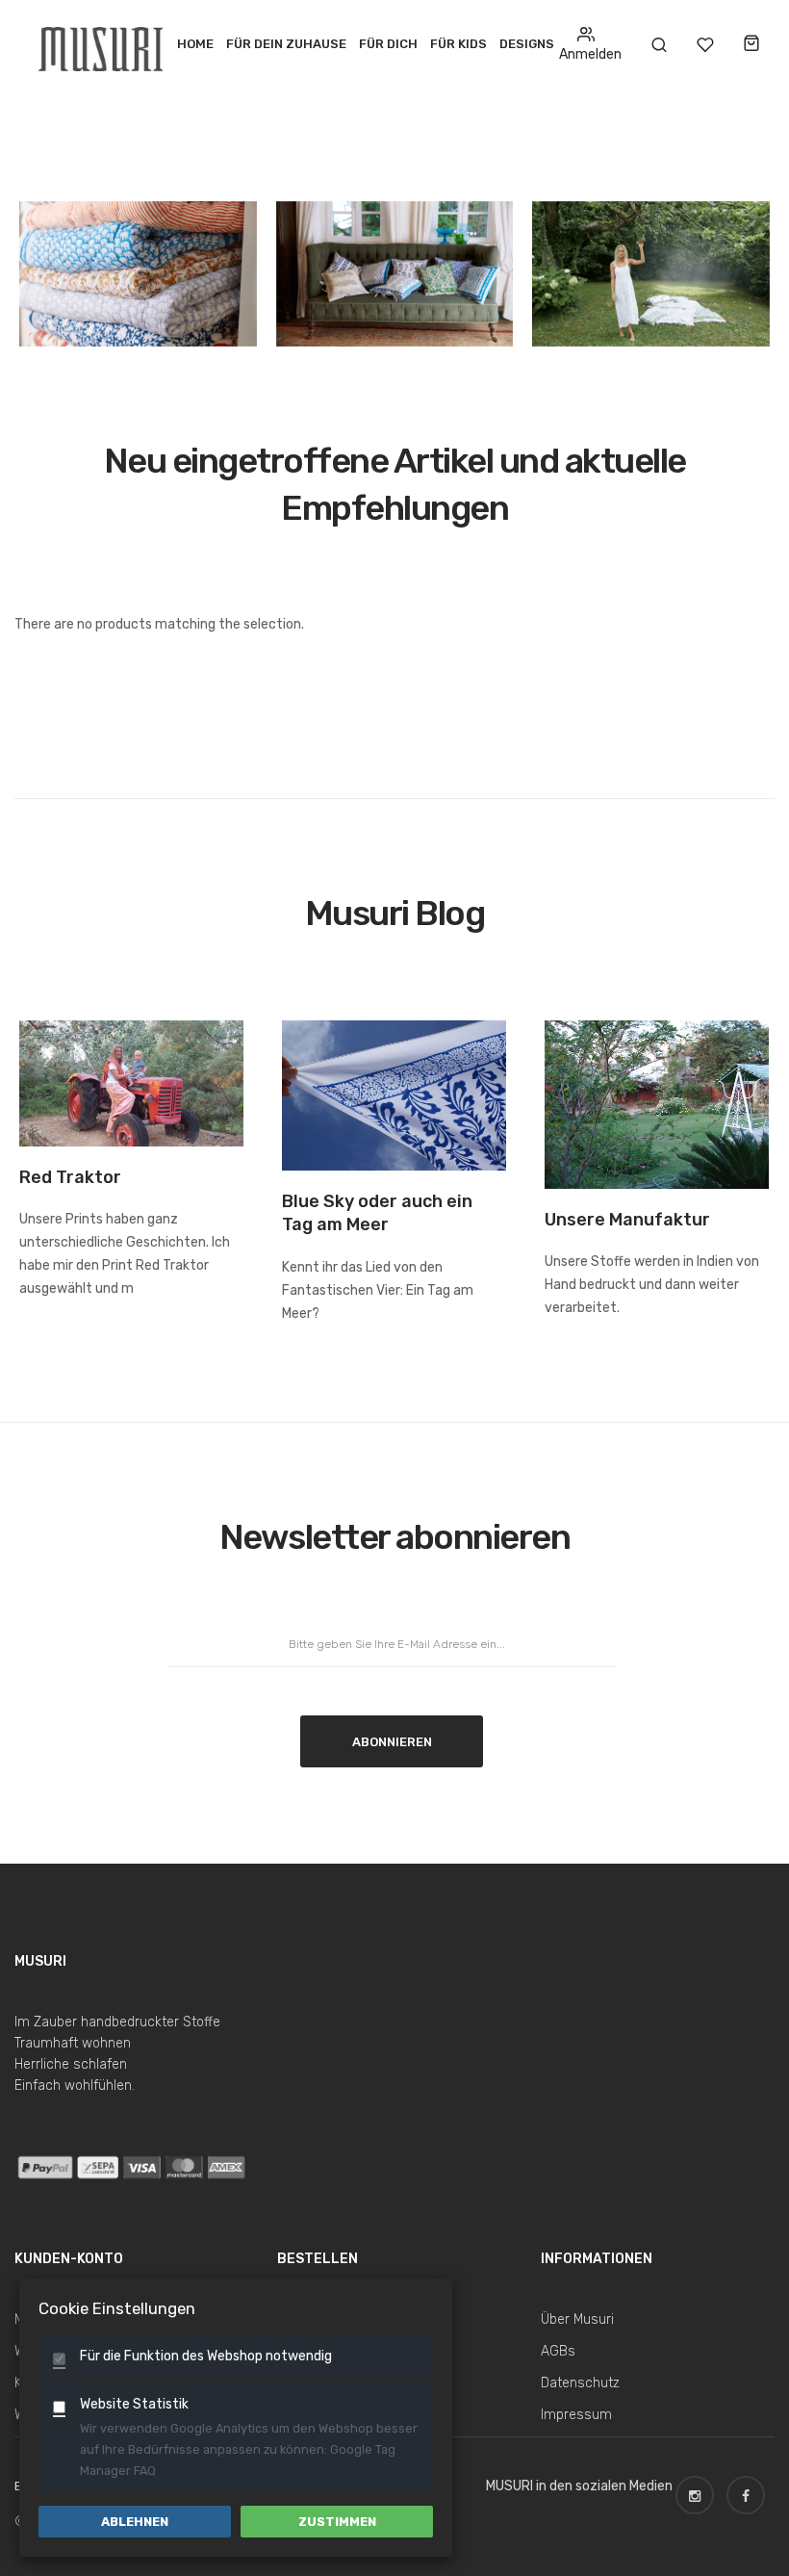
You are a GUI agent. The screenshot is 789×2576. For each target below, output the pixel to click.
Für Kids (458, 44)
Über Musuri (577, 2319)
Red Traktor (70, 1177)
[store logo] (103, 44)
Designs (527, 44)
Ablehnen (135, 2522)
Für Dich (388, 44)
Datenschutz (580, 2383)
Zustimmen (337, 2522)
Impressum (576, 2415)
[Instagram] (700, 2486)
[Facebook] (751, 2486)
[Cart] (751, 44)
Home (195, 44)
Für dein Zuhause (286, 44)
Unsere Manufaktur (627, 1220)
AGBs (558, 2351)
